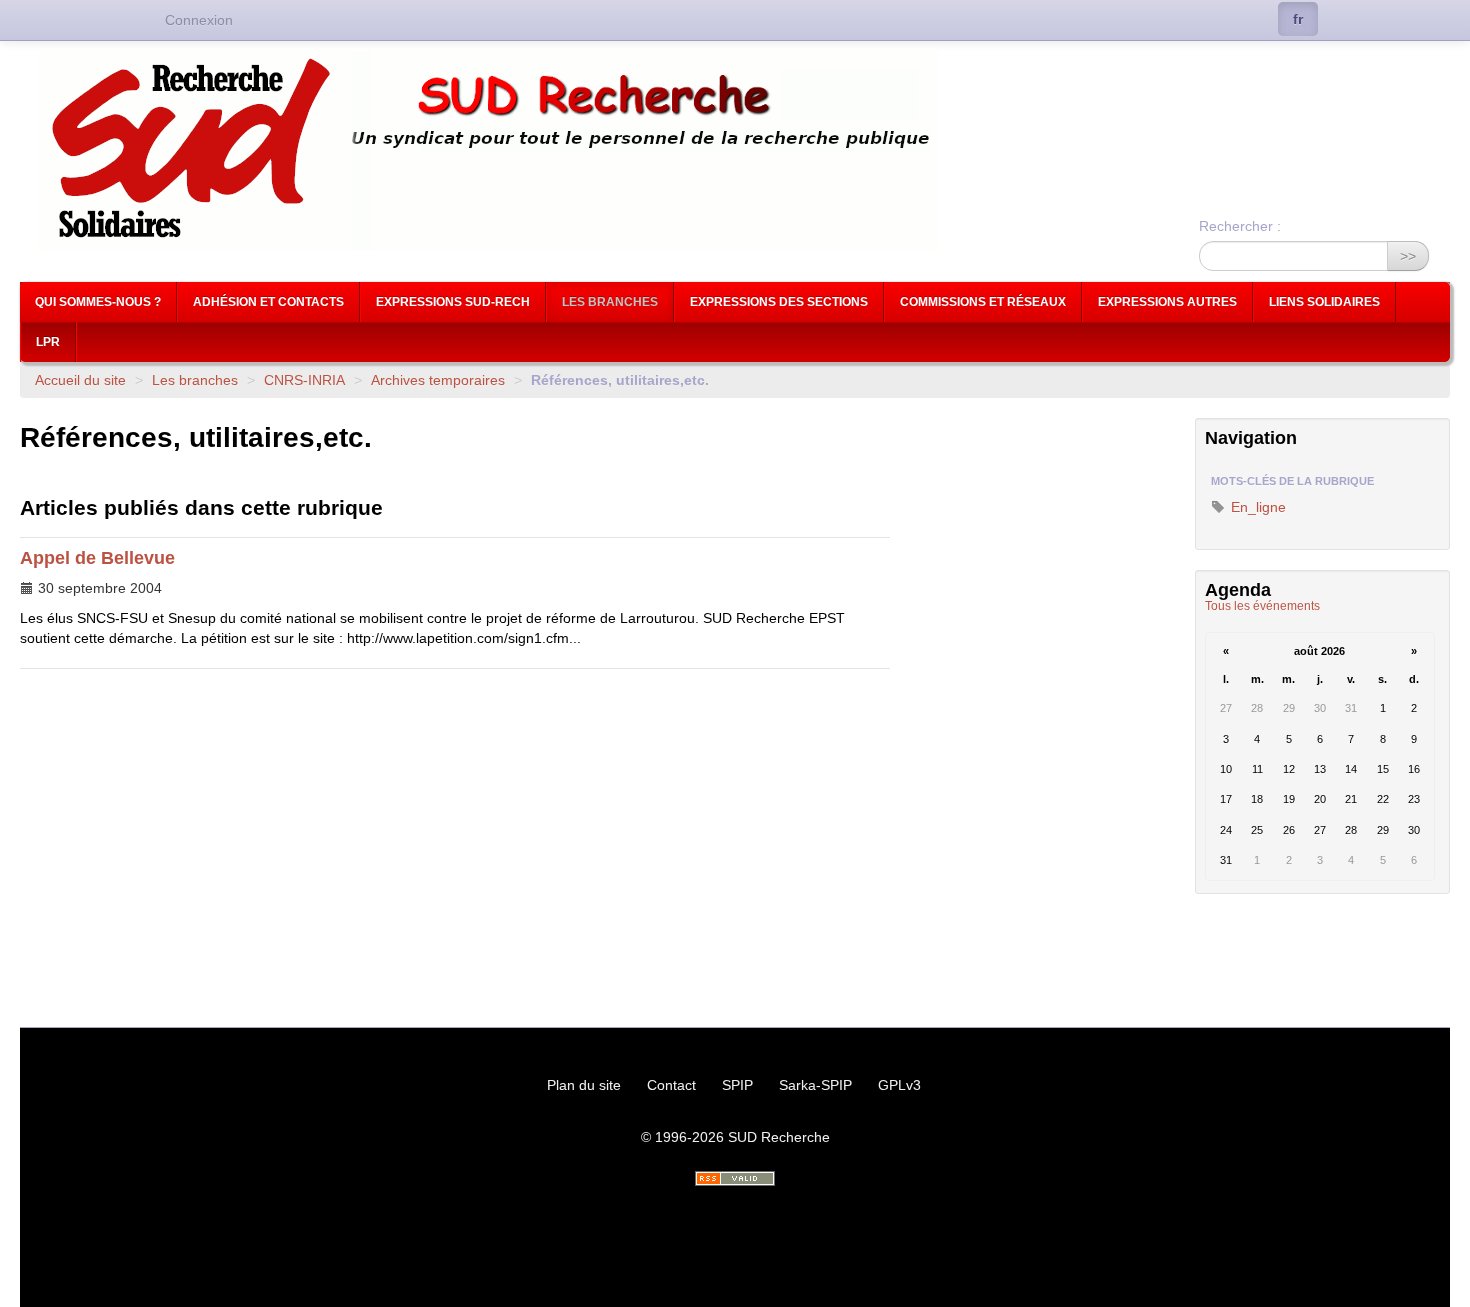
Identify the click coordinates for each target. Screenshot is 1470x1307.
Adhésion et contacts (268, 302)
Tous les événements (1262, 606)
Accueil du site (80, 380)
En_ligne (1256, 507)
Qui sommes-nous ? (98, 302)
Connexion (199, 20)
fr (1298, 19)
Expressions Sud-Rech (453, 302)
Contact (671, 1085)
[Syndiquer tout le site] (735, 1178)
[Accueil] (735, 151)
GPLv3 (899, 1085)
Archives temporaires (438, 380)
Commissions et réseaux (983, 302)
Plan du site (584, 1085)
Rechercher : (1240, 226)
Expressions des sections (779, 302)
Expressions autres (1167, 302)
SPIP (737, 1085)
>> (1408, 256)
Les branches (610, 302)
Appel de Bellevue (97, 558)
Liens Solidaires (1324, 302)
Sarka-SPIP (815, 1085)
